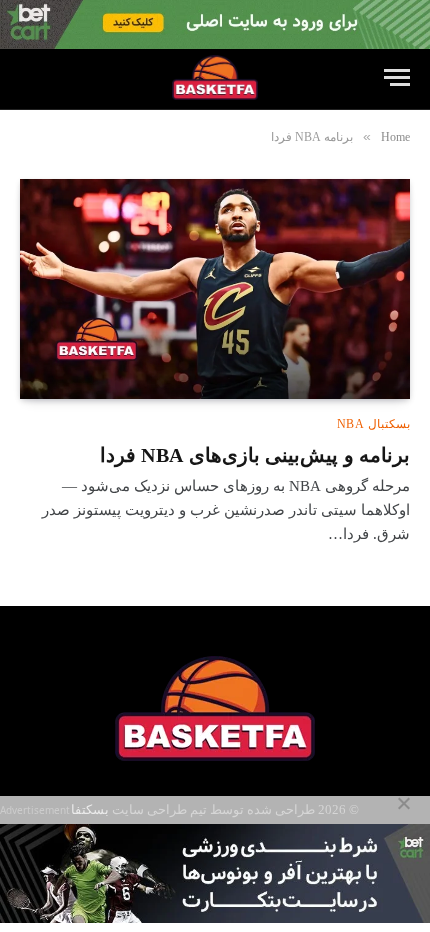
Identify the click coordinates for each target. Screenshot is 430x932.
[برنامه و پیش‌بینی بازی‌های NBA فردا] (215, 288)
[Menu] (397, 77)
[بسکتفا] (215, 77)
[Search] (29, 77)
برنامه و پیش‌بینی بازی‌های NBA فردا (255, 455)
